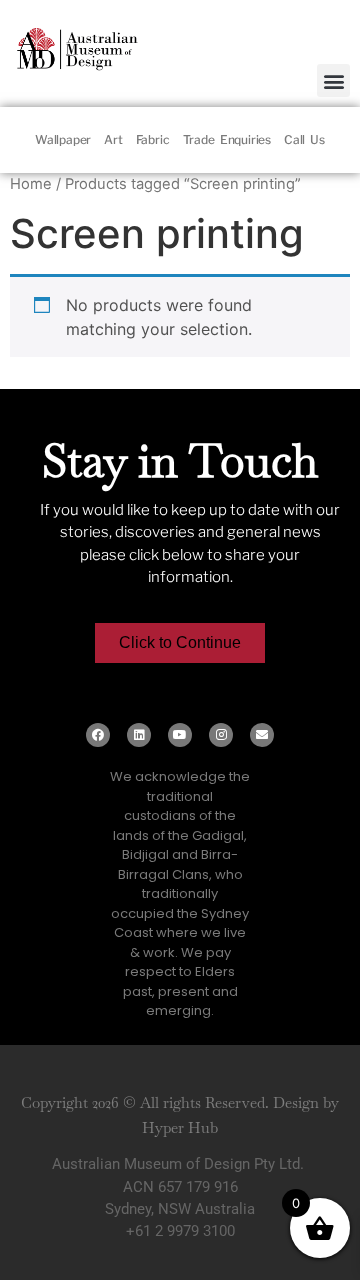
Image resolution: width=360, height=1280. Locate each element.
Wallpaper (63, 139)
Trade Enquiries (227, 139)
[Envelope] (262, 735)
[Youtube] (180, 735)
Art (113, 139)
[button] (333, 80)
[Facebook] (98, 735)
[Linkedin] (139, 735)
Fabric (153, 139)
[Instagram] (221, 735)
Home (31, 184)
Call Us (304, 139)
